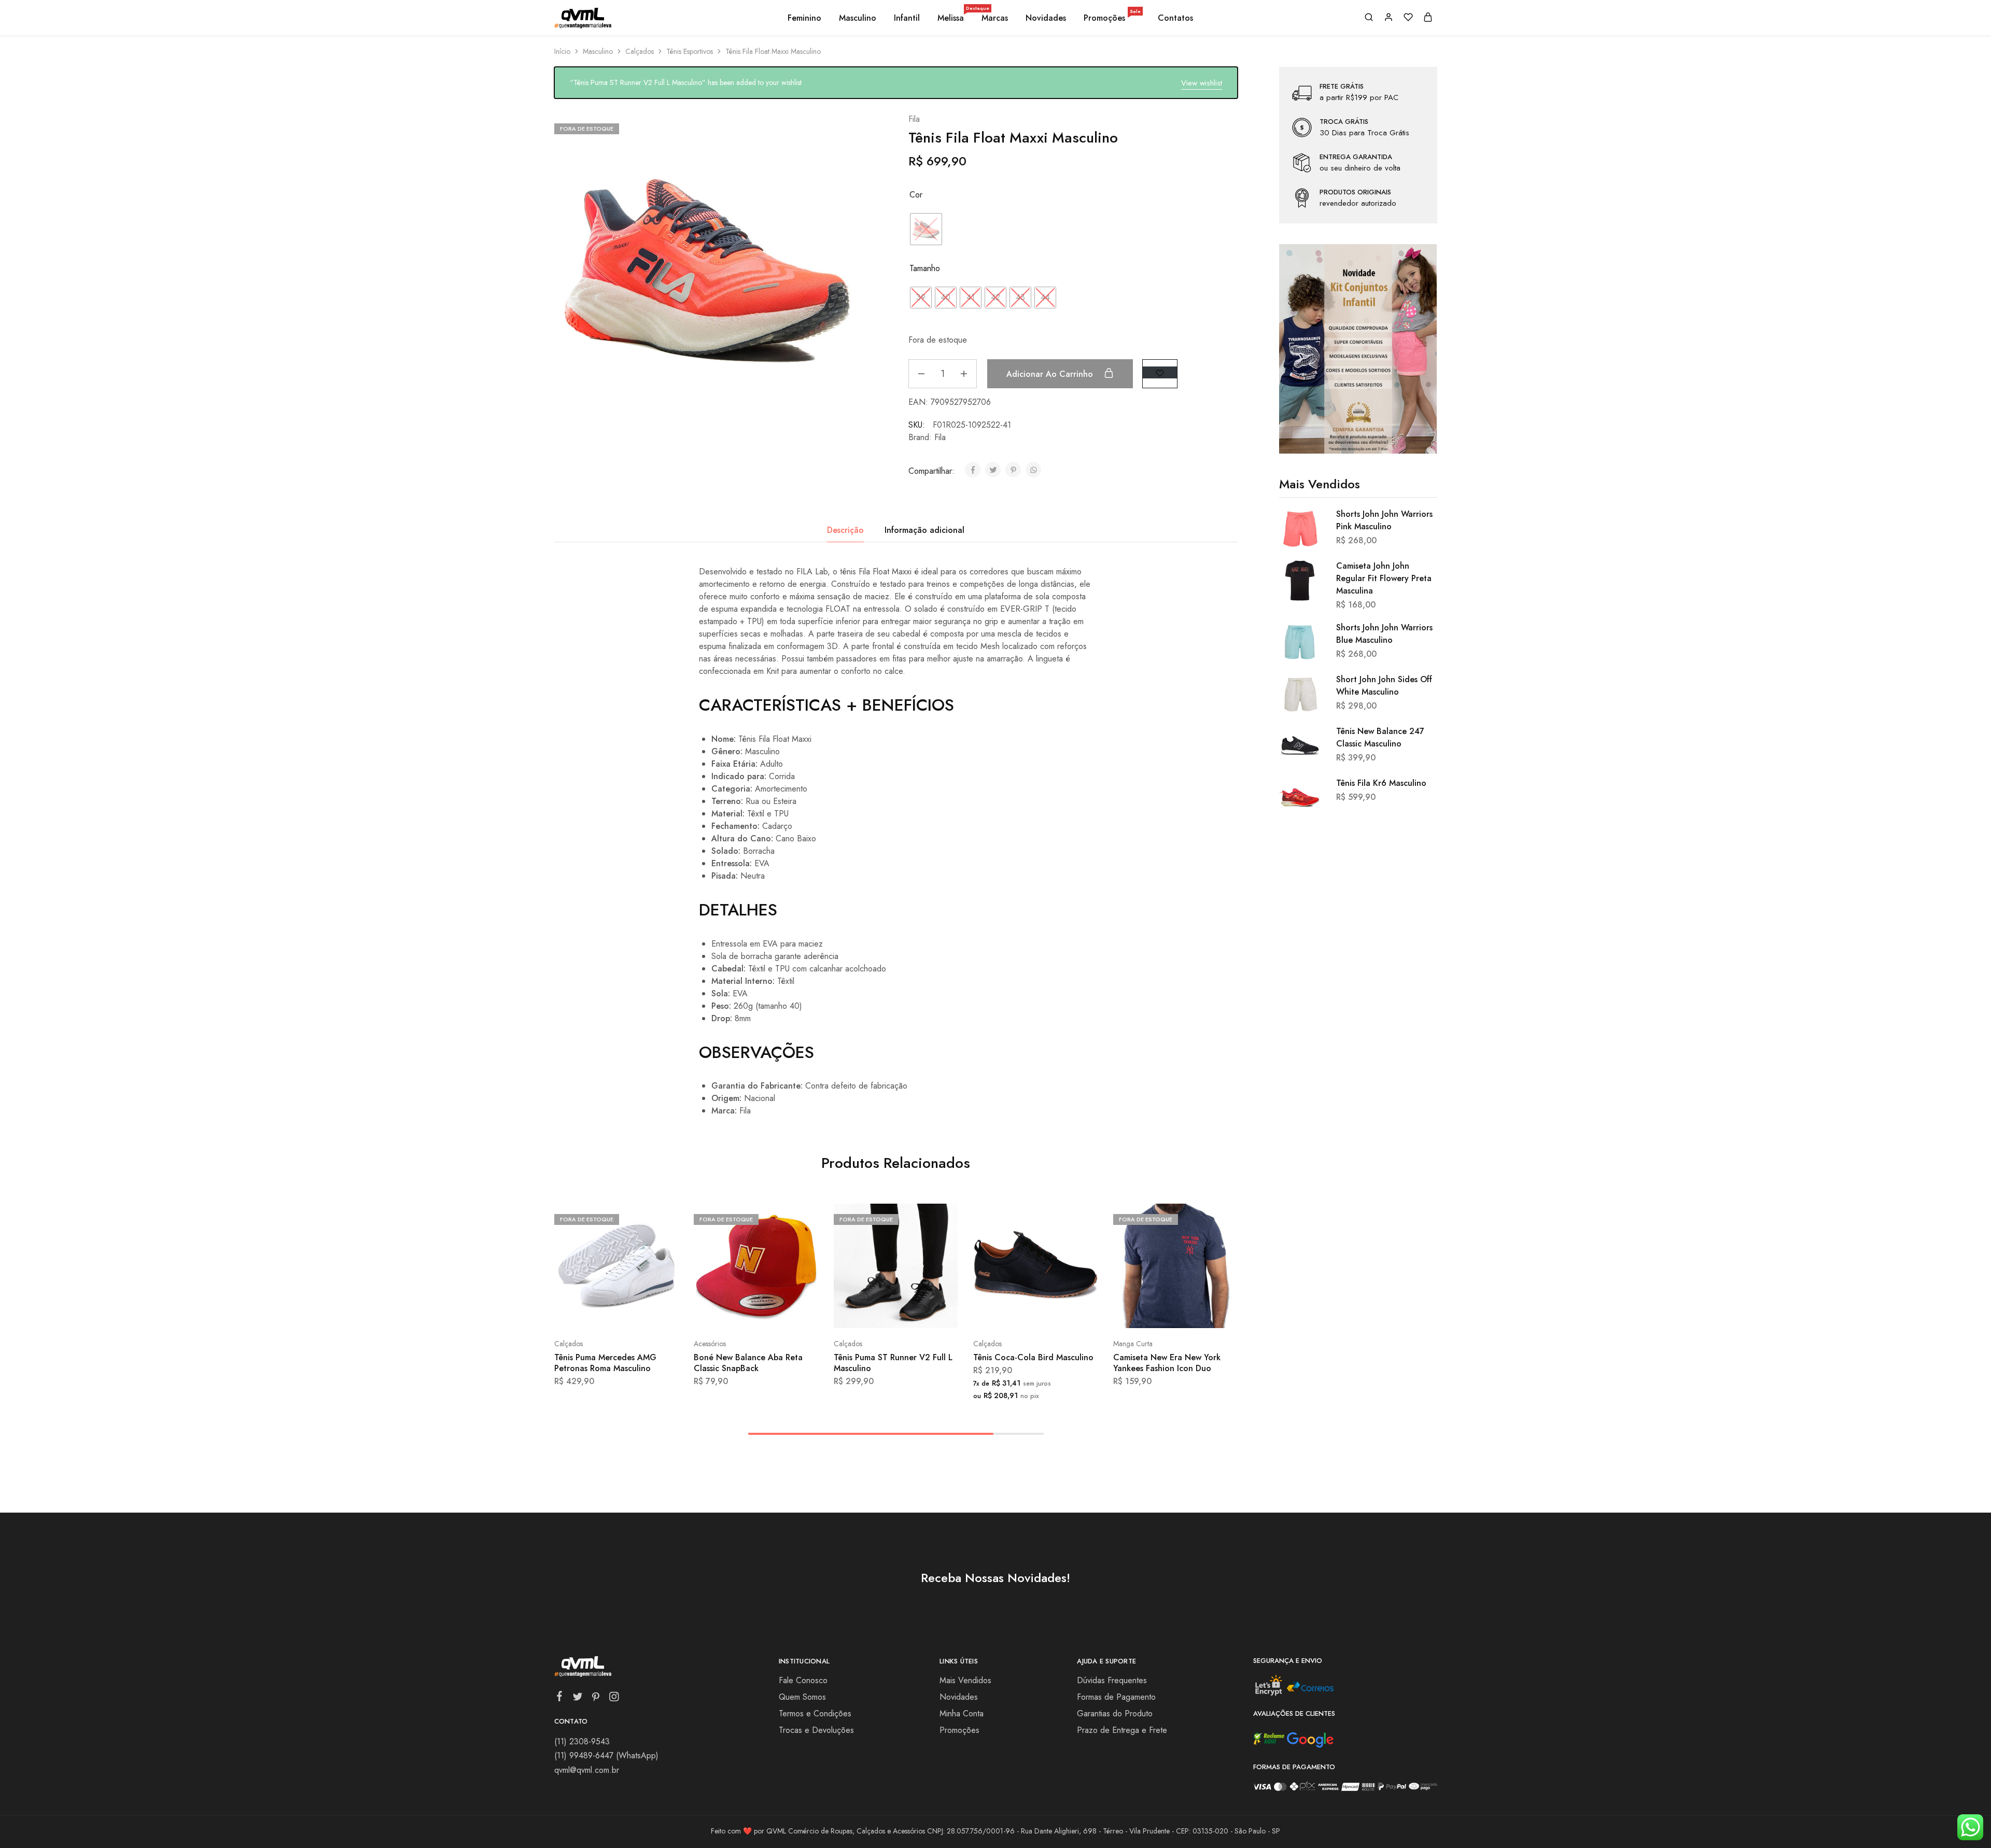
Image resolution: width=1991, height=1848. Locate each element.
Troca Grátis (1344, 122)
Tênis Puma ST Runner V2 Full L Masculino (893, 1363)
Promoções (1112, 18)
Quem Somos (802, 1697)
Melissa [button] (951, 18)
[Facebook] (559, 1698)
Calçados (640, 51)
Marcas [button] (995, 18)
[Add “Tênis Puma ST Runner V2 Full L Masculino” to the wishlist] (922, 1313)
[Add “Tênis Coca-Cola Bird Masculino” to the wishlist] (1062, 1313)
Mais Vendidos (965, 1680)
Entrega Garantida (1356, 157)
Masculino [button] (858, 18)
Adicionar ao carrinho (1051, 374)
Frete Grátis (1342, 87)
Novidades (1046, 18)
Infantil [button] (907, 18)
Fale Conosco (803, 1680)
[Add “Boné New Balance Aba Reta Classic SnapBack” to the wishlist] (782, 1313)
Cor (916, 195)
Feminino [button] (804, 18)
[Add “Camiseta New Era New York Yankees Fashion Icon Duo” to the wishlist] (1201, 1313)
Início (562, 51)
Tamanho (925, 268)
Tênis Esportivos (690, 51)
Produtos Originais (1355, 192)
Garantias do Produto (1115, 1713)
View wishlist (1202, 83)
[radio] (926, 229)
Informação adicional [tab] (924, 530)
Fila (914, 119)
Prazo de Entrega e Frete (1122, 1730)
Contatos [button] (1175, 18)
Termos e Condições (815, 1713)
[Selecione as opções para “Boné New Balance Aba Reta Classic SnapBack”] (728, 1313)
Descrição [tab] (845, 530)
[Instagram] (614, 1699)
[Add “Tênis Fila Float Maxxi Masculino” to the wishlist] (1160, 372)
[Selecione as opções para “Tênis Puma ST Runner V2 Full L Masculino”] (868, 1313)
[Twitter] (577, 1699)
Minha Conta (962, 1713)
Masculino (598, 51)
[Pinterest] (595, 1699)
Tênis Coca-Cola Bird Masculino (1033, 1357)
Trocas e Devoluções (816, 1730)
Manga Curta (1133, 1344)
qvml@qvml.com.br (587, 1770)
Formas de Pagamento (1116, 1697)
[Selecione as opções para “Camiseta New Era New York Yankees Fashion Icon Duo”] (1147, 1313)
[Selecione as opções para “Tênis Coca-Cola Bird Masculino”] (1008, 1313)
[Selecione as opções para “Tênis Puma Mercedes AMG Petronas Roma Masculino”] (588, 1313)
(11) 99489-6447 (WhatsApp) (606, 1755)
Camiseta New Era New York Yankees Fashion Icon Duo (1167, 1363)
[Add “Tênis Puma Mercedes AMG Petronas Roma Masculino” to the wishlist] (642, 1313)
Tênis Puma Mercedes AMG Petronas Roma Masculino (605, 1363)
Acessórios (710, 1344)
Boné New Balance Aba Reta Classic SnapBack (748, 1363)
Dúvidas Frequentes (1112, 1680)
